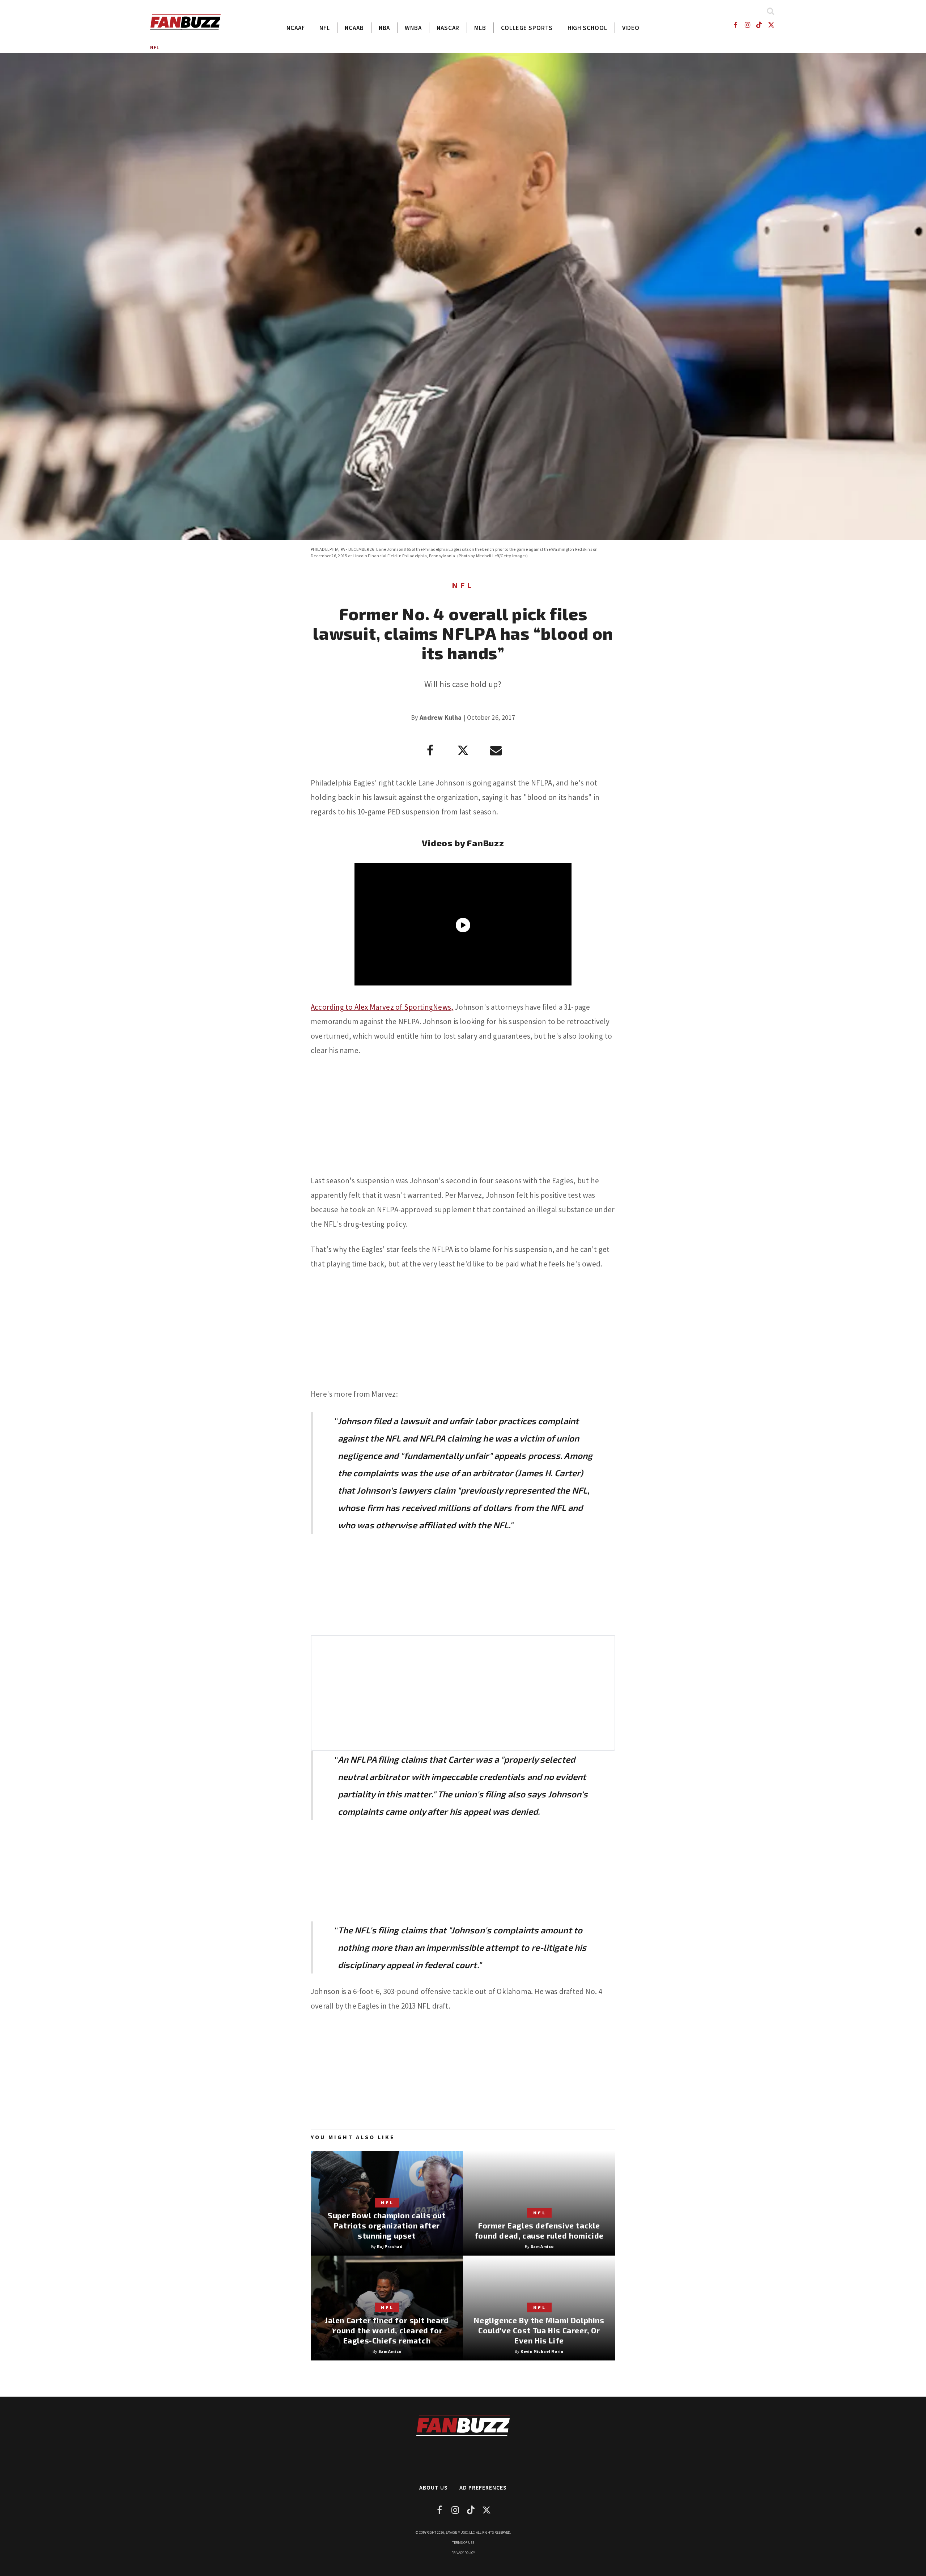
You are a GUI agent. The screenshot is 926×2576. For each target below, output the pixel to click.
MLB (480, 28)
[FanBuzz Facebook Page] (735, 25)
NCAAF (296, 28)
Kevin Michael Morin (542, 2351)
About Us (434, 2487)
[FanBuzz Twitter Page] (771, 25)
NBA (385, 28)
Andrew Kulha (441, 717)
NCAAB (354, 28)
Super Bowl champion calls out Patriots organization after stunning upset (387, 2225)
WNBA (413, 28)
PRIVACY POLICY (463, 2553)
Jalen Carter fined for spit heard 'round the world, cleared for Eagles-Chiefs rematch (387, 2330)
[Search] (770, 11)
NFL (325, 28)
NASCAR (448, 28)
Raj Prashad (390, 2246)
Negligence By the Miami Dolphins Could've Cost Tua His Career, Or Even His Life (539, 2330)
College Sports (527, 28)
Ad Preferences (483, 2487)
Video (631, 28)
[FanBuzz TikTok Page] (759, 25)
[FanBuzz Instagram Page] (747, 25)
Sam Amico (542, 2246)
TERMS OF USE (463, 2543)
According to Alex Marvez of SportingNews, (382, 1007)
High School (587, 28)
